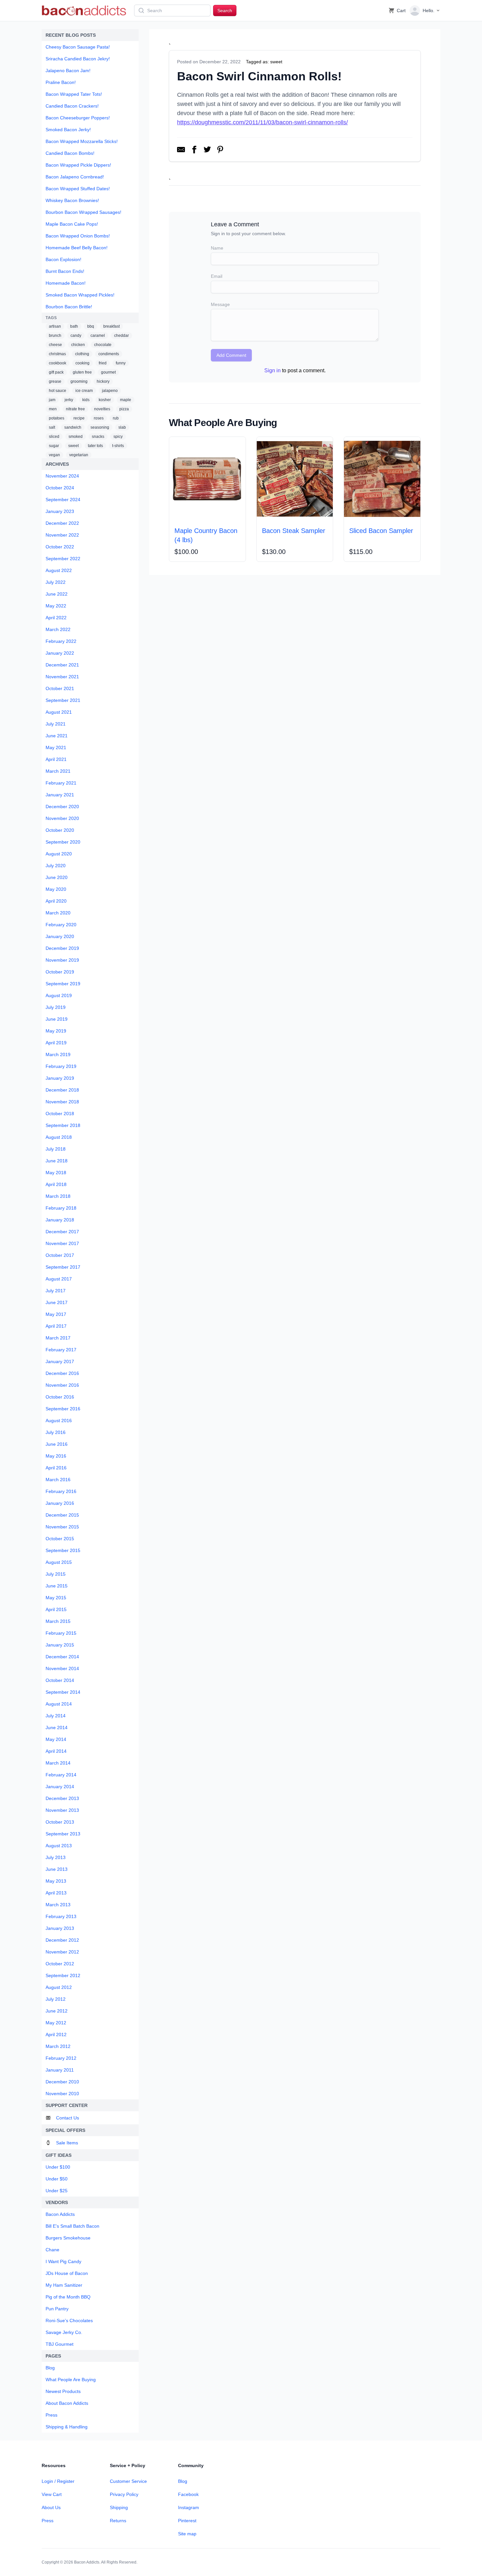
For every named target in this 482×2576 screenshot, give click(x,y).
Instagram (189, 2507)
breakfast (111, 326)
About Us (51, 2507)
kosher (105, 400)
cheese (55, 345)
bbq (91, 326)
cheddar (121, 336)
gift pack (56, 372)
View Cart (52, 2494)
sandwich (73, 427)
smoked (76, 437)
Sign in (272, 370)
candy (76, 336)
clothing (82, 354)
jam (52, 400)
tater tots (95, 446)
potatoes (57, 418)
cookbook (58, 363)
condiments (109, 354)
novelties (102, 409)
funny (121, 363)
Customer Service (128, 2481)
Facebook (188, 2494)
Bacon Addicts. (87, 2562)
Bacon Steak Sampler (294, 531)
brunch (55, 336)
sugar (54, 446)
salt (52, 427)
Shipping (119, 2507)
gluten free (82, 372)
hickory (103, 381)
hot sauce (58, 391)
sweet (73, 446)
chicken (78, 345)
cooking (82, 363)
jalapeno (110, 391)
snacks (98, 437)
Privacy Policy (124, 2494)
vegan (54, 455)
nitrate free (75, 409)
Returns (118, 2521)
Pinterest (187, 2521)
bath (74, 326)
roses (99, 418)
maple (126, 400)
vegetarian (79, 455)
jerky (69, 400)
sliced (54, 437)
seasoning (100, 427)
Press (48, 2521)
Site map (187, 2534)
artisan (55, 326)
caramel (98, 336)
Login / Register (58, 2481)
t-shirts (118, 446)
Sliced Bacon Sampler (381, 531)
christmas (57, 354)
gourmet (108, 372)
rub (116, 418)
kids (86, 400)
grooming (79, 381)
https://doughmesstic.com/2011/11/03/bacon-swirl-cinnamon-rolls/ (262, 122)
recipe (79, 418)
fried (103, 363)
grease (55, 381)
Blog (183, 2481)
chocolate (103, 345)
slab (122, 427)
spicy (118, 437)
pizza (124, 409)
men (53, 409)
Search (225, 10)
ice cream (84, 391)
